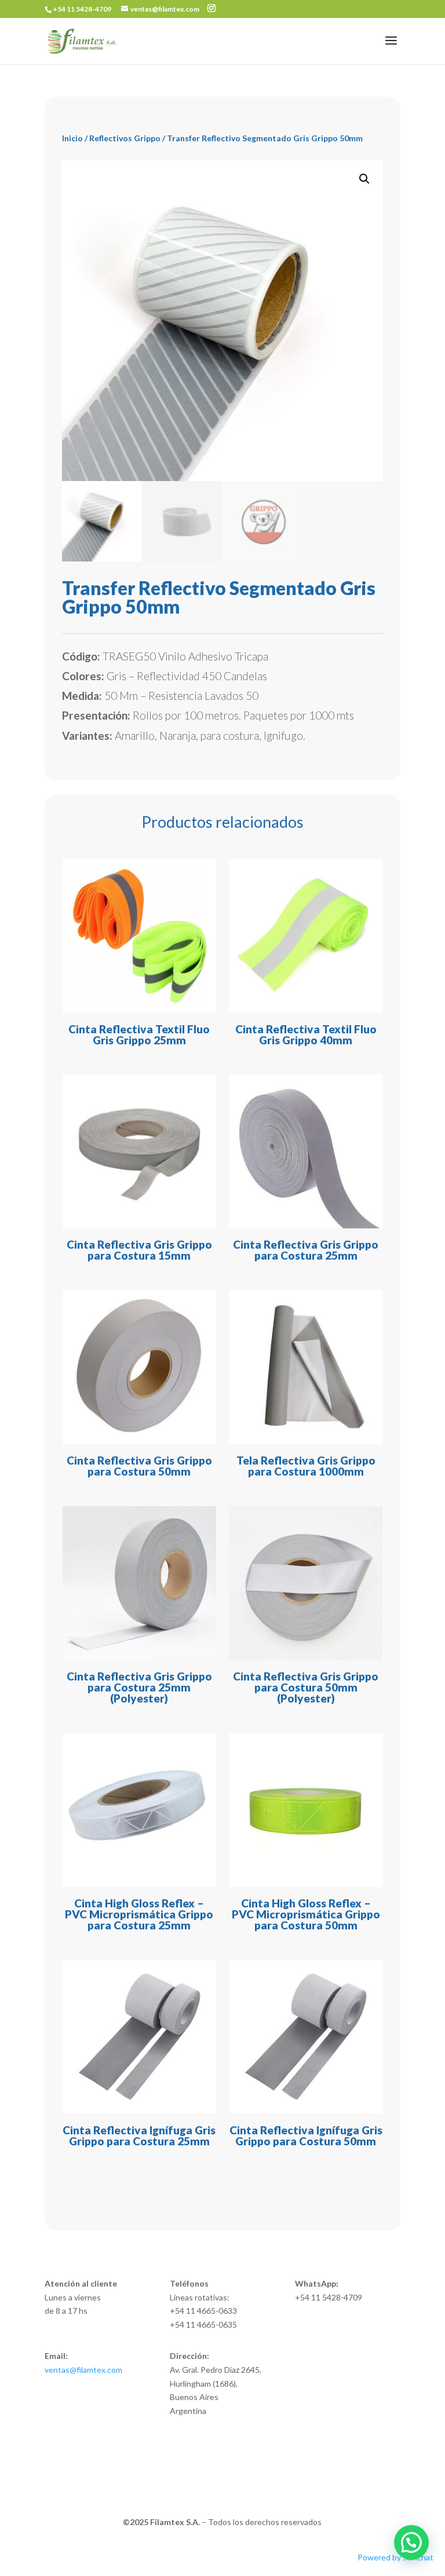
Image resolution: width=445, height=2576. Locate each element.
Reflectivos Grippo (125, 138)
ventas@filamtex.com (83, 2370)
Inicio (72, 138)
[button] (364, 179)
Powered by (395, 2557)
